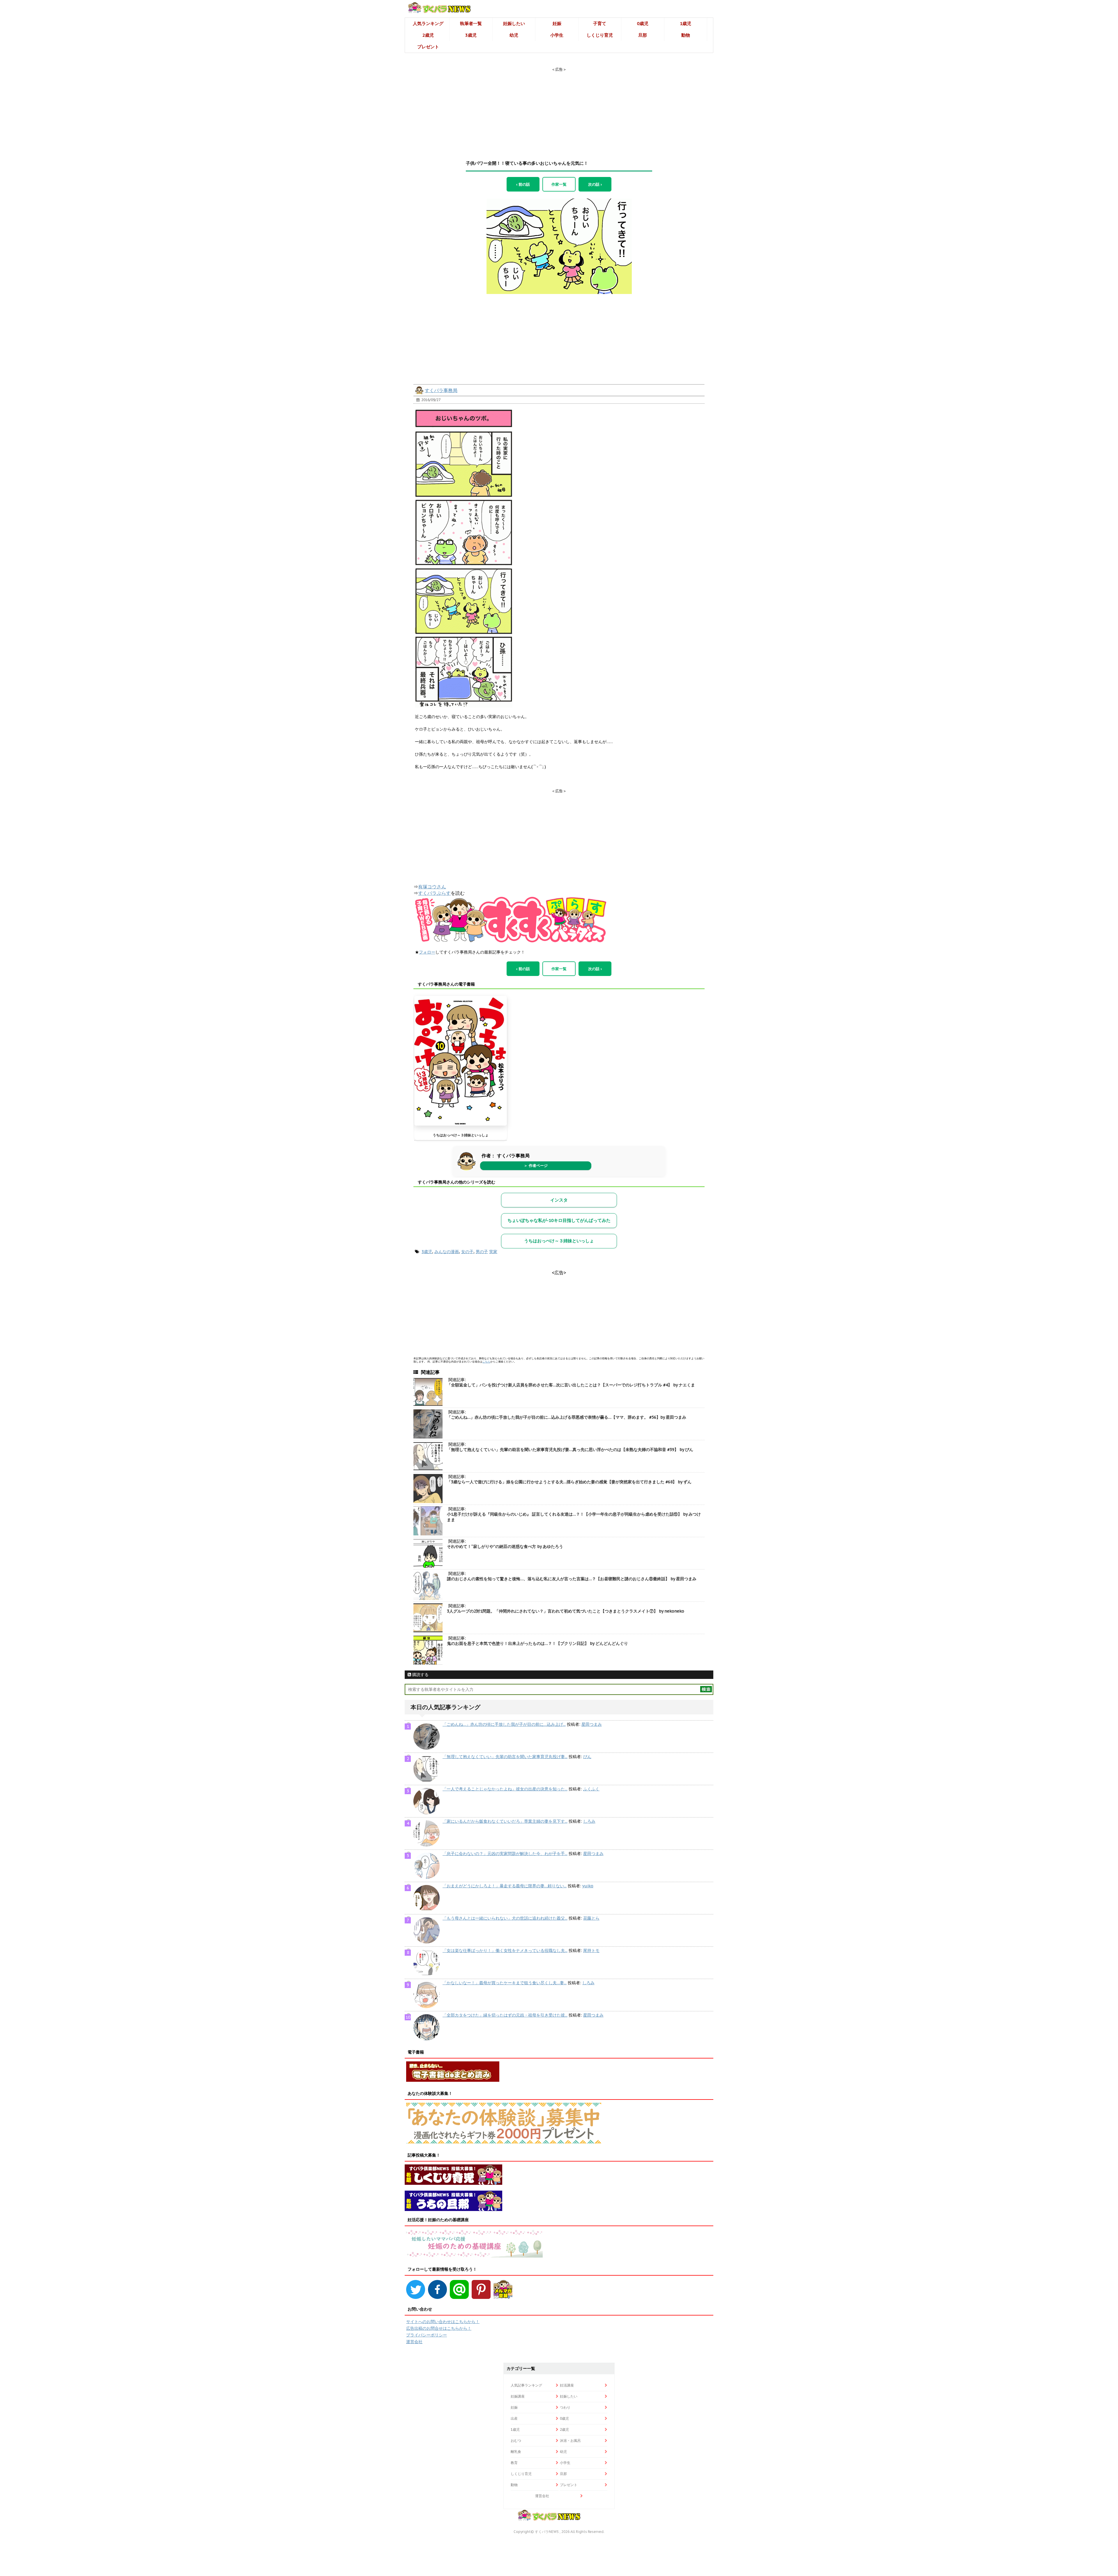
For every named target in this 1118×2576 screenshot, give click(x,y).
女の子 (467, 1252)
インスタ (559, 1200)
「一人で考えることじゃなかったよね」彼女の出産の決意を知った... (505, 1789)
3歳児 (471, 35)
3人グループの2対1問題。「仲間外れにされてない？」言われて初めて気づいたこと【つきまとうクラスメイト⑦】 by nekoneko (566, 1611)
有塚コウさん (432, 887)
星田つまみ (592, 1724)
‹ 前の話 (523, 184)
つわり (565, 2407)
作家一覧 (559, 184)
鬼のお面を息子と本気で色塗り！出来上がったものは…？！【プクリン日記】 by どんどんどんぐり (537, 1643)
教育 (514, 2463)
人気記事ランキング (526, 2385)
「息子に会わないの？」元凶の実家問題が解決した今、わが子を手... (505, 1854)
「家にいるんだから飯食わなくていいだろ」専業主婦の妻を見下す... (505, 1821)
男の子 (482, 1252)
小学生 (557, 35)
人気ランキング (428, 23)
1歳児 (686, 23)
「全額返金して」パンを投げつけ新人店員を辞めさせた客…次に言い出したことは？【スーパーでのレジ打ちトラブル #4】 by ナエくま (571, 1385)
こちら (486, 1361)
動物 (686, 35)
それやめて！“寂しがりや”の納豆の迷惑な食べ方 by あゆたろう (505, 1546)
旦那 (643, 35)
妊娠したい (514, 23)
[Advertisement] (559, 109)
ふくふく (591, 1789)
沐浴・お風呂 (570, 2441)
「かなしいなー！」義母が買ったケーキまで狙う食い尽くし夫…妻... (505, 1983)
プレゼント (428, 47)
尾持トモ (591, 1950)
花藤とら (591, 1918)
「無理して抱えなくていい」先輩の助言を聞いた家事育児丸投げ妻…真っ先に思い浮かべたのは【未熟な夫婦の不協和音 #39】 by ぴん (570, 1450)
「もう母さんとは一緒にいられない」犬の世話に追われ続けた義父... (505, 1918)
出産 (514, 2418)
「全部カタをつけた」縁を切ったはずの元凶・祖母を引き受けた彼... (505, 2015)
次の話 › (595, 184)
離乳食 (516, 2452)
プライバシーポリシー (427, 2335)
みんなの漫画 (447, 1252)
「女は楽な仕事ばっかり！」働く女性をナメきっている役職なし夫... (505, 1950)
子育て (600, 23)
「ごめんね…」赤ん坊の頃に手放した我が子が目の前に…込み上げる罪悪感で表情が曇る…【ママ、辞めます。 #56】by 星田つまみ (567, 1417)
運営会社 (414, 2342)
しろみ (589, 1821)
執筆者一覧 (471, 23)
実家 (493, 1252)
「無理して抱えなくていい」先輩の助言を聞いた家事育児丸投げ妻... (505, 1757)
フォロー (427, 952)
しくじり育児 (600, 35)
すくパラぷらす (434, 893)
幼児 (514, 35)
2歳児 (428, 35)
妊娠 (557, 23)
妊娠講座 (518, 2396)
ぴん (587, 1757)
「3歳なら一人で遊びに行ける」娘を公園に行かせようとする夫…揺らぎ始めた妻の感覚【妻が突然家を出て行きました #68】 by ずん (569, 1482)
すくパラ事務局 (441, 390)
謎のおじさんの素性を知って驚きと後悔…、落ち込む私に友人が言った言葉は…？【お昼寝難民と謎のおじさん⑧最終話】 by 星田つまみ (572, 1579)
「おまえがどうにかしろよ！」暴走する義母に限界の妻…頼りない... (505, 1886)
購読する (420, 1675)
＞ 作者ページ (536, 1166)
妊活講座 (567, 2385)
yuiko (588, 1886)
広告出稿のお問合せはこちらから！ (439, 2328)
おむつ (516, 2441)
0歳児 (643, 23)
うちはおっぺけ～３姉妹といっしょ (461, 1135)
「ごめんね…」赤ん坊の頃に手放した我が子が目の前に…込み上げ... (504, 1724)
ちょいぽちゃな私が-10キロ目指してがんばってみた (559, 1220)
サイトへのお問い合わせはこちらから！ (443, 2322)
